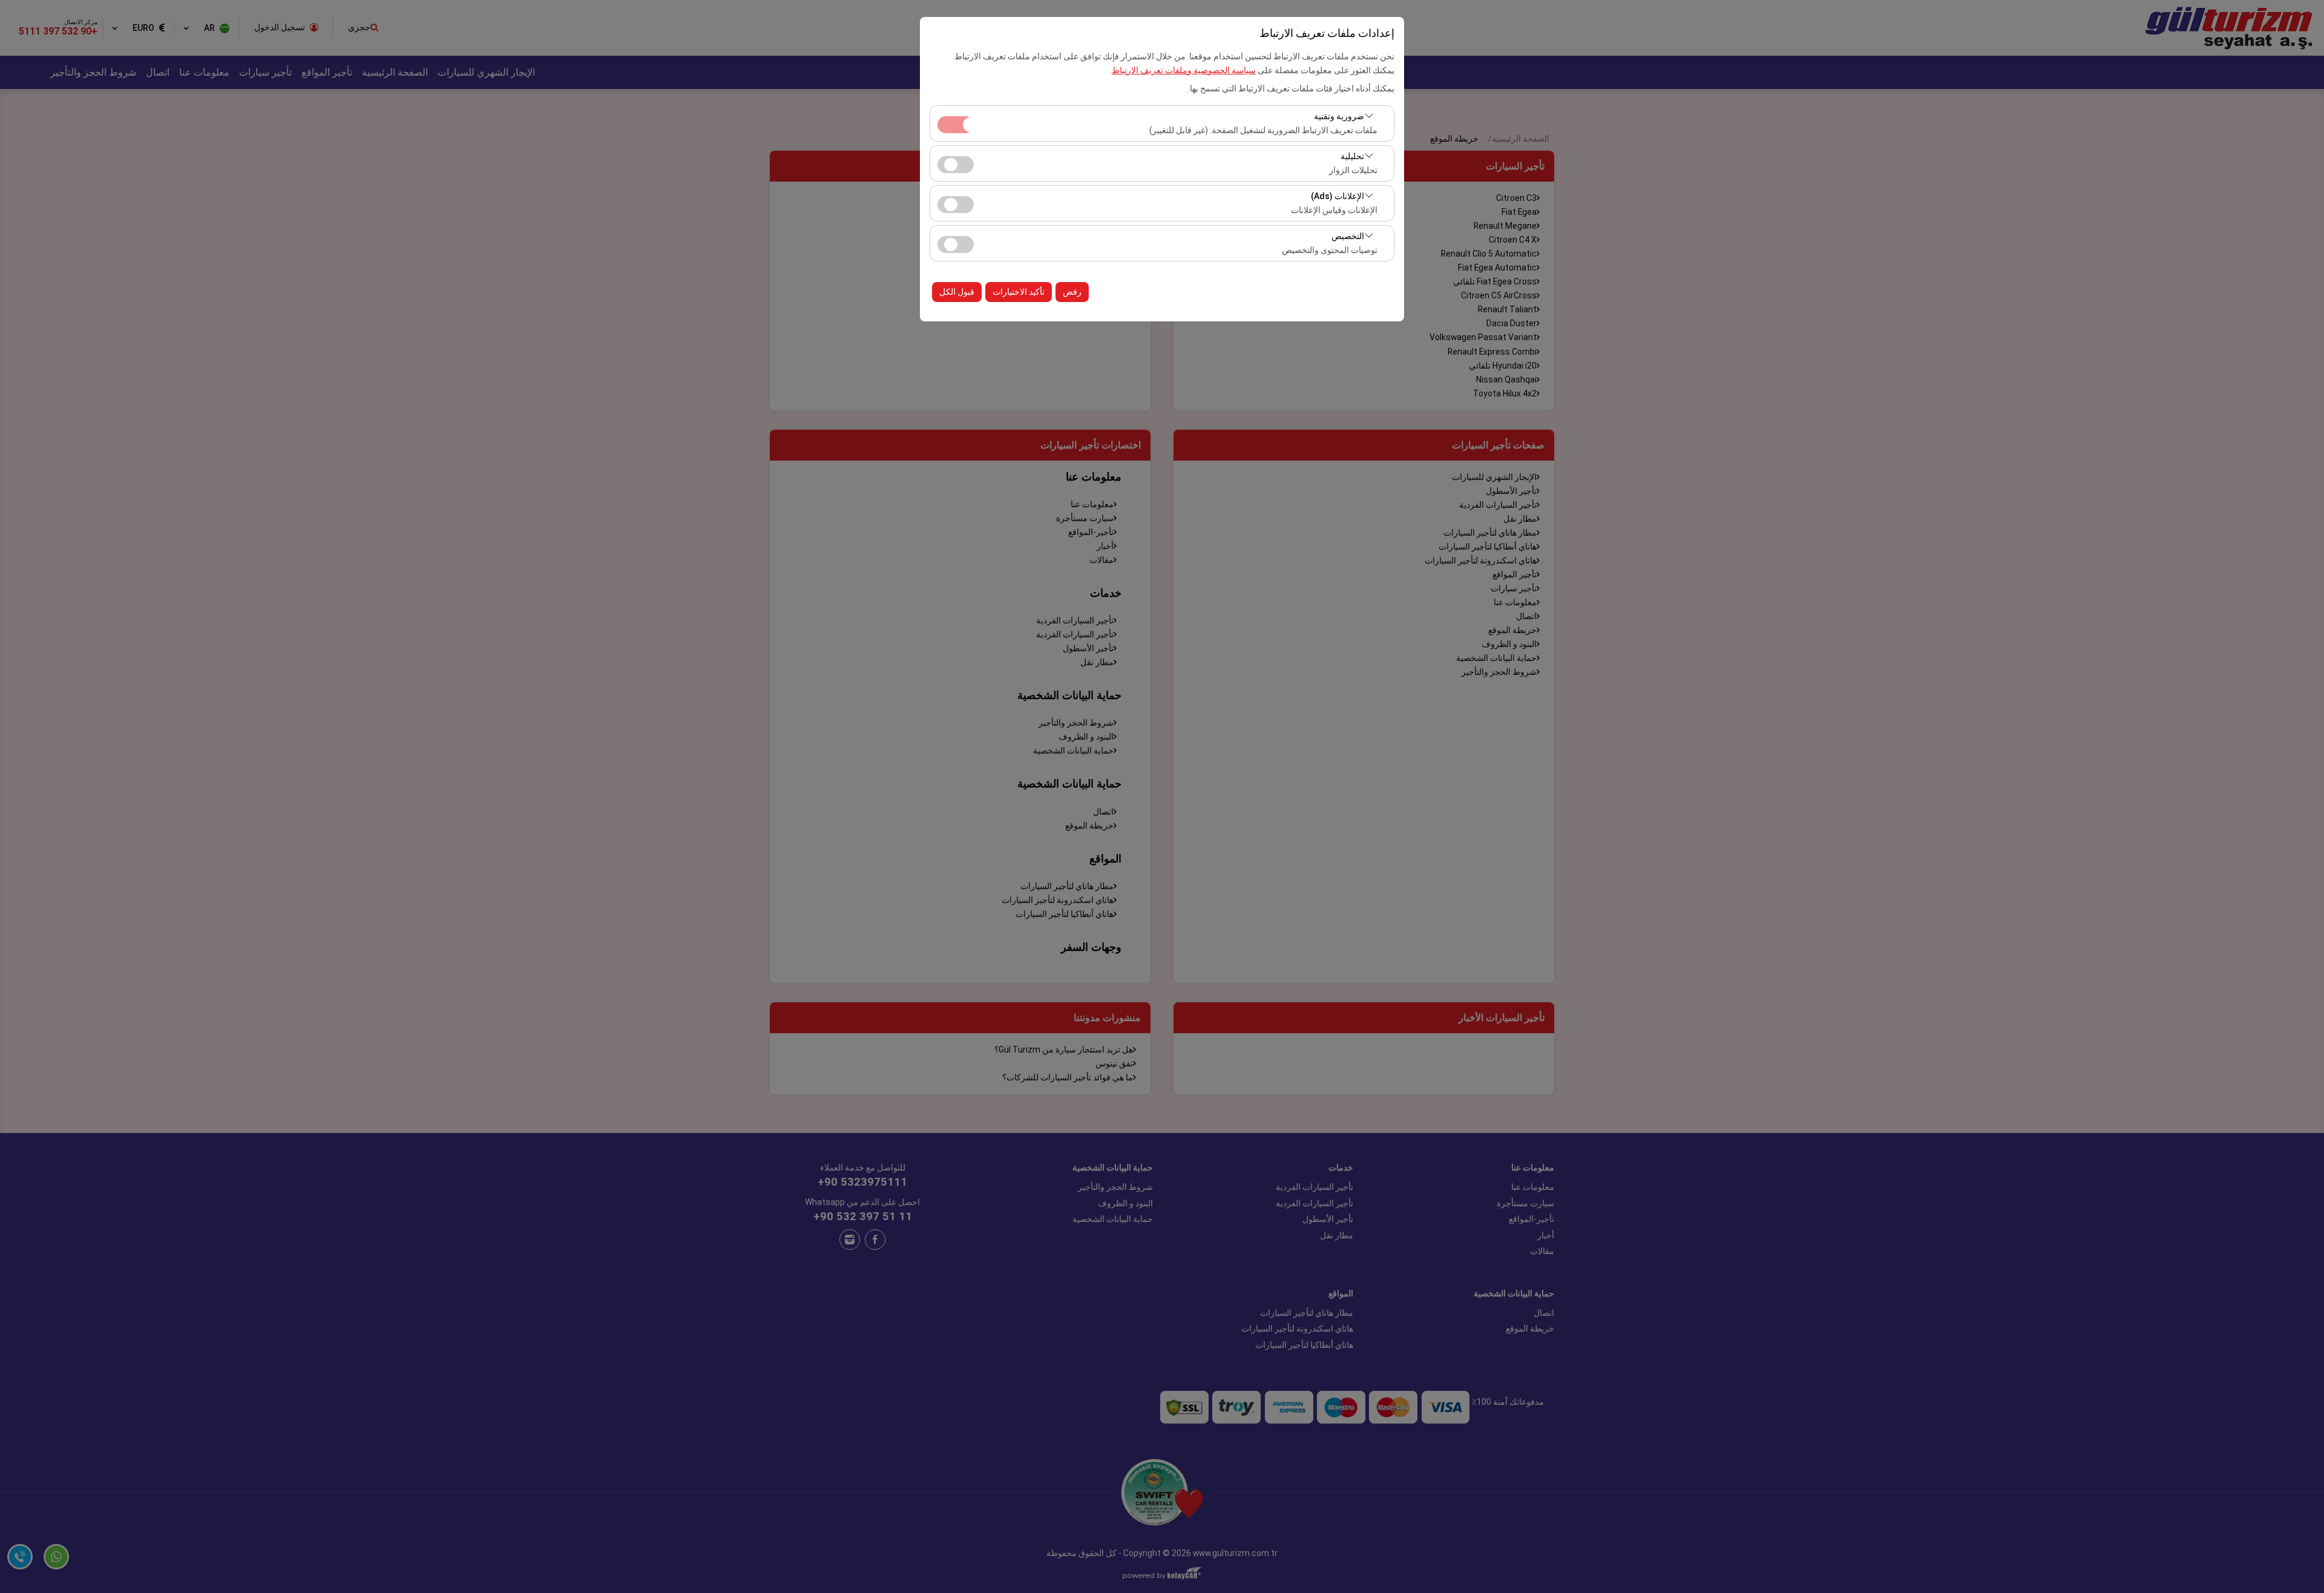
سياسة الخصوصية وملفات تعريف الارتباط (1184, 70)
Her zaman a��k (956, 125)
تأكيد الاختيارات (1019, 292)
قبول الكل (957, 292)
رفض (1072, 292)
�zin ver (956, 165)
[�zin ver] (956, 163)
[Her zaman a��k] (956, 123)
